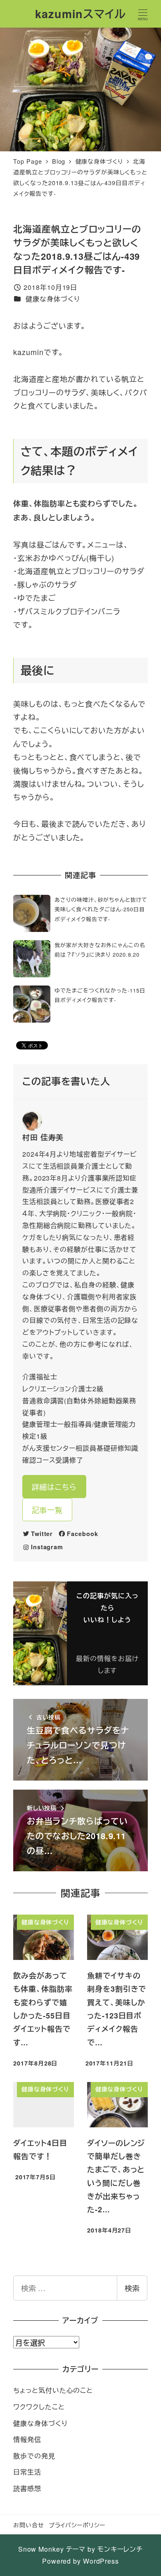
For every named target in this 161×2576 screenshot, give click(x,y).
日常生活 (27, 2472)
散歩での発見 (34, 2456)
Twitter (42, 1534)
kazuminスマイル (80, 14)
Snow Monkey (41, 2549)
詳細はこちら (54, 1487)
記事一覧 (47, 1510)
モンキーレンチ (120, 2549)
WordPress (101, 2561)
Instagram (47, 1547)
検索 (132, 2288)
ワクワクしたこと (39, 2407)
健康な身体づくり (53, 299)
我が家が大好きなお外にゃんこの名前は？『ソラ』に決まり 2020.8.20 (100, 950)
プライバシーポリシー (77, 2525)
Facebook (82, 1534)
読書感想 (27, 2488)
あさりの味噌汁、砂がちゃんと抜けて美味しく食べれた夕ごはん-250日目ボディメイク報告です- (101, 909)
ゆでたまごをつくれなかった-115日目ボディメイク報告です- (100, 995)
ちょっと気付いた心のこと (53, 2390)
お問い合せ (29, 2525)
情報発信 (27, 2439)
